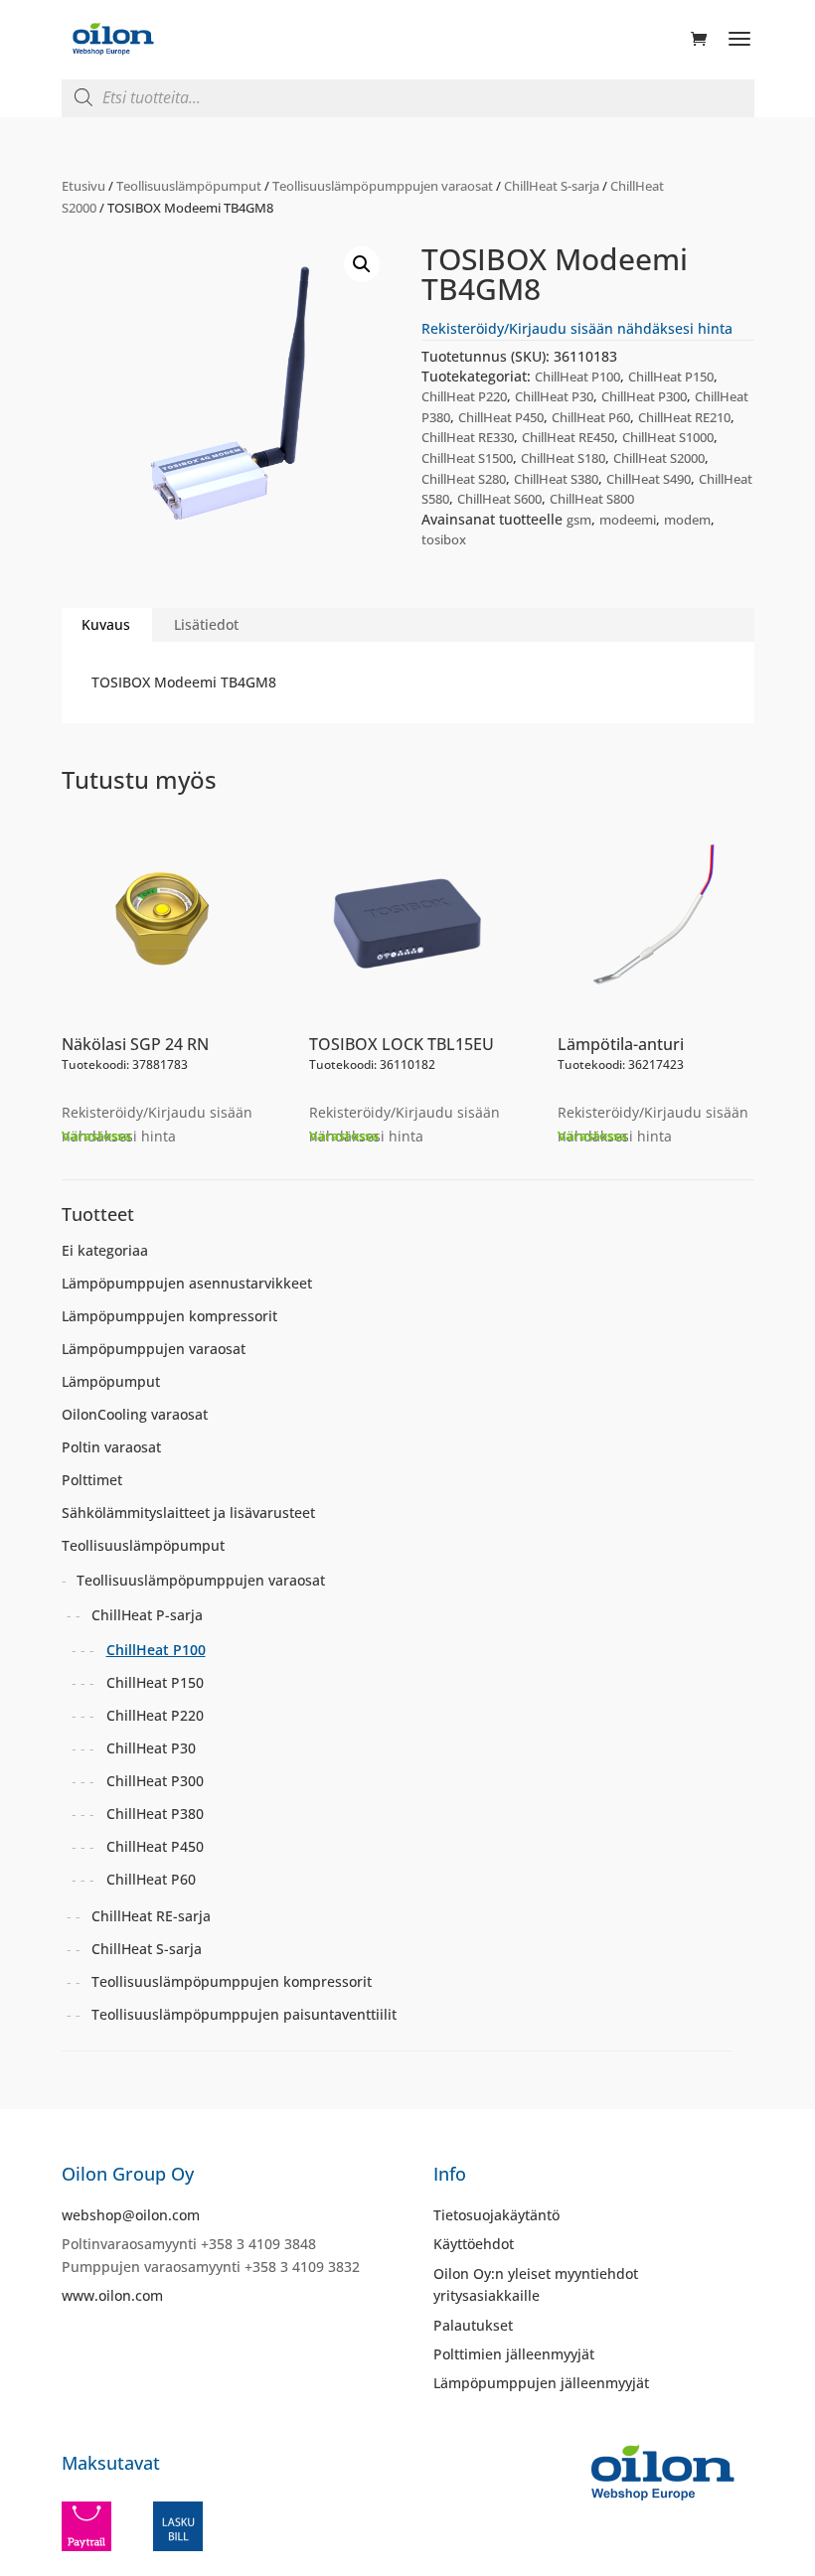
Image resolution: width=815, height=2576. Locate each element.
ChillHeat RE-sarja (151, 1916)
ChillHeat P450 (501, 417)
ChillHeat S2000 (659, 458)
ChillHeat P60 (591, 417)
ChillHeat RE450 (568, 437)
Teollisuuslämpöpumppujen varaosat (383, 186)
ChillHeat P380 (155, 1814)
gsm (579, 520)
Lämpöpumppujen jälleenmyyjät (541, 2383)
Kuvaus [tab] (106, 624)
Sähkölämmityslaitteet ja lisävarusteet (188, 1513)
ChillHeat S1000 (668, 437)
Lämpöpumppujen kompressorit (169, 1316)
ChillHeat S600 (499, 499)
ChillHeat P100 (577, 377)
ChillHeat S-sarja (552, 186)
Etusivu (83, 186)
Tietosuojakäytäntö (496, 2215)
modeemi (628, 520)
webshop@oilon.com (131, 2215)
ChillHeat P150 (671, 377)
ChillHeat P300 (644, 396)
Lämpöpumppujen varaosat (154, 1349)
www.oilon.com (112, 2295)
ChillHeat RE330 (468, 437)
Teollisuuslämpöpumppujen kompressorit (232, 1981)
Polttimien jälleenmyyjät (514, 2354)
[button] (362, 264)
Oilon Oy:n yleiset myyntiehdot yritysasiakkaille (536, 2284)
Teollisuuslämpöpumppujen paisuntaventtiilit (244, 2014)
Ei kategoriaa (105, 1250)
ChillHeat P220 (464, 396)
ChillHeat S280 (464, 479)
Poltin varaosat (111, 1447)
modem (687, 520)
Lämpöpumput (111, 1381)
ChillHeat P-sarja (147, 1615)
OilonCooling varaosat (135, 1414)
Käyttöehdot (474, 2244)
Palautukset (473, 2325)
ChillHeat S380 (556, 479)
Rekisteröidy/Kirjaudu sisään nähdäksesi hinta (577, 328)
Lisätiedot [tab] (206, 624)
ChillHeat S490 (649, 479)
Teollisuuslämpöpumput (189, 186)
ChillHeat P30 (554, 396)
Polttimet (92, 1480)
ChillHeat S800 (592, 499)
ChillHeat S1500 (467, 458)
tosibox (444, 539)
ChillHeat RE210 (684, 417)
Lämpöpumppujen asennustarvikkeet (187, 1283)
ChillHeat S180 (563, 458)
